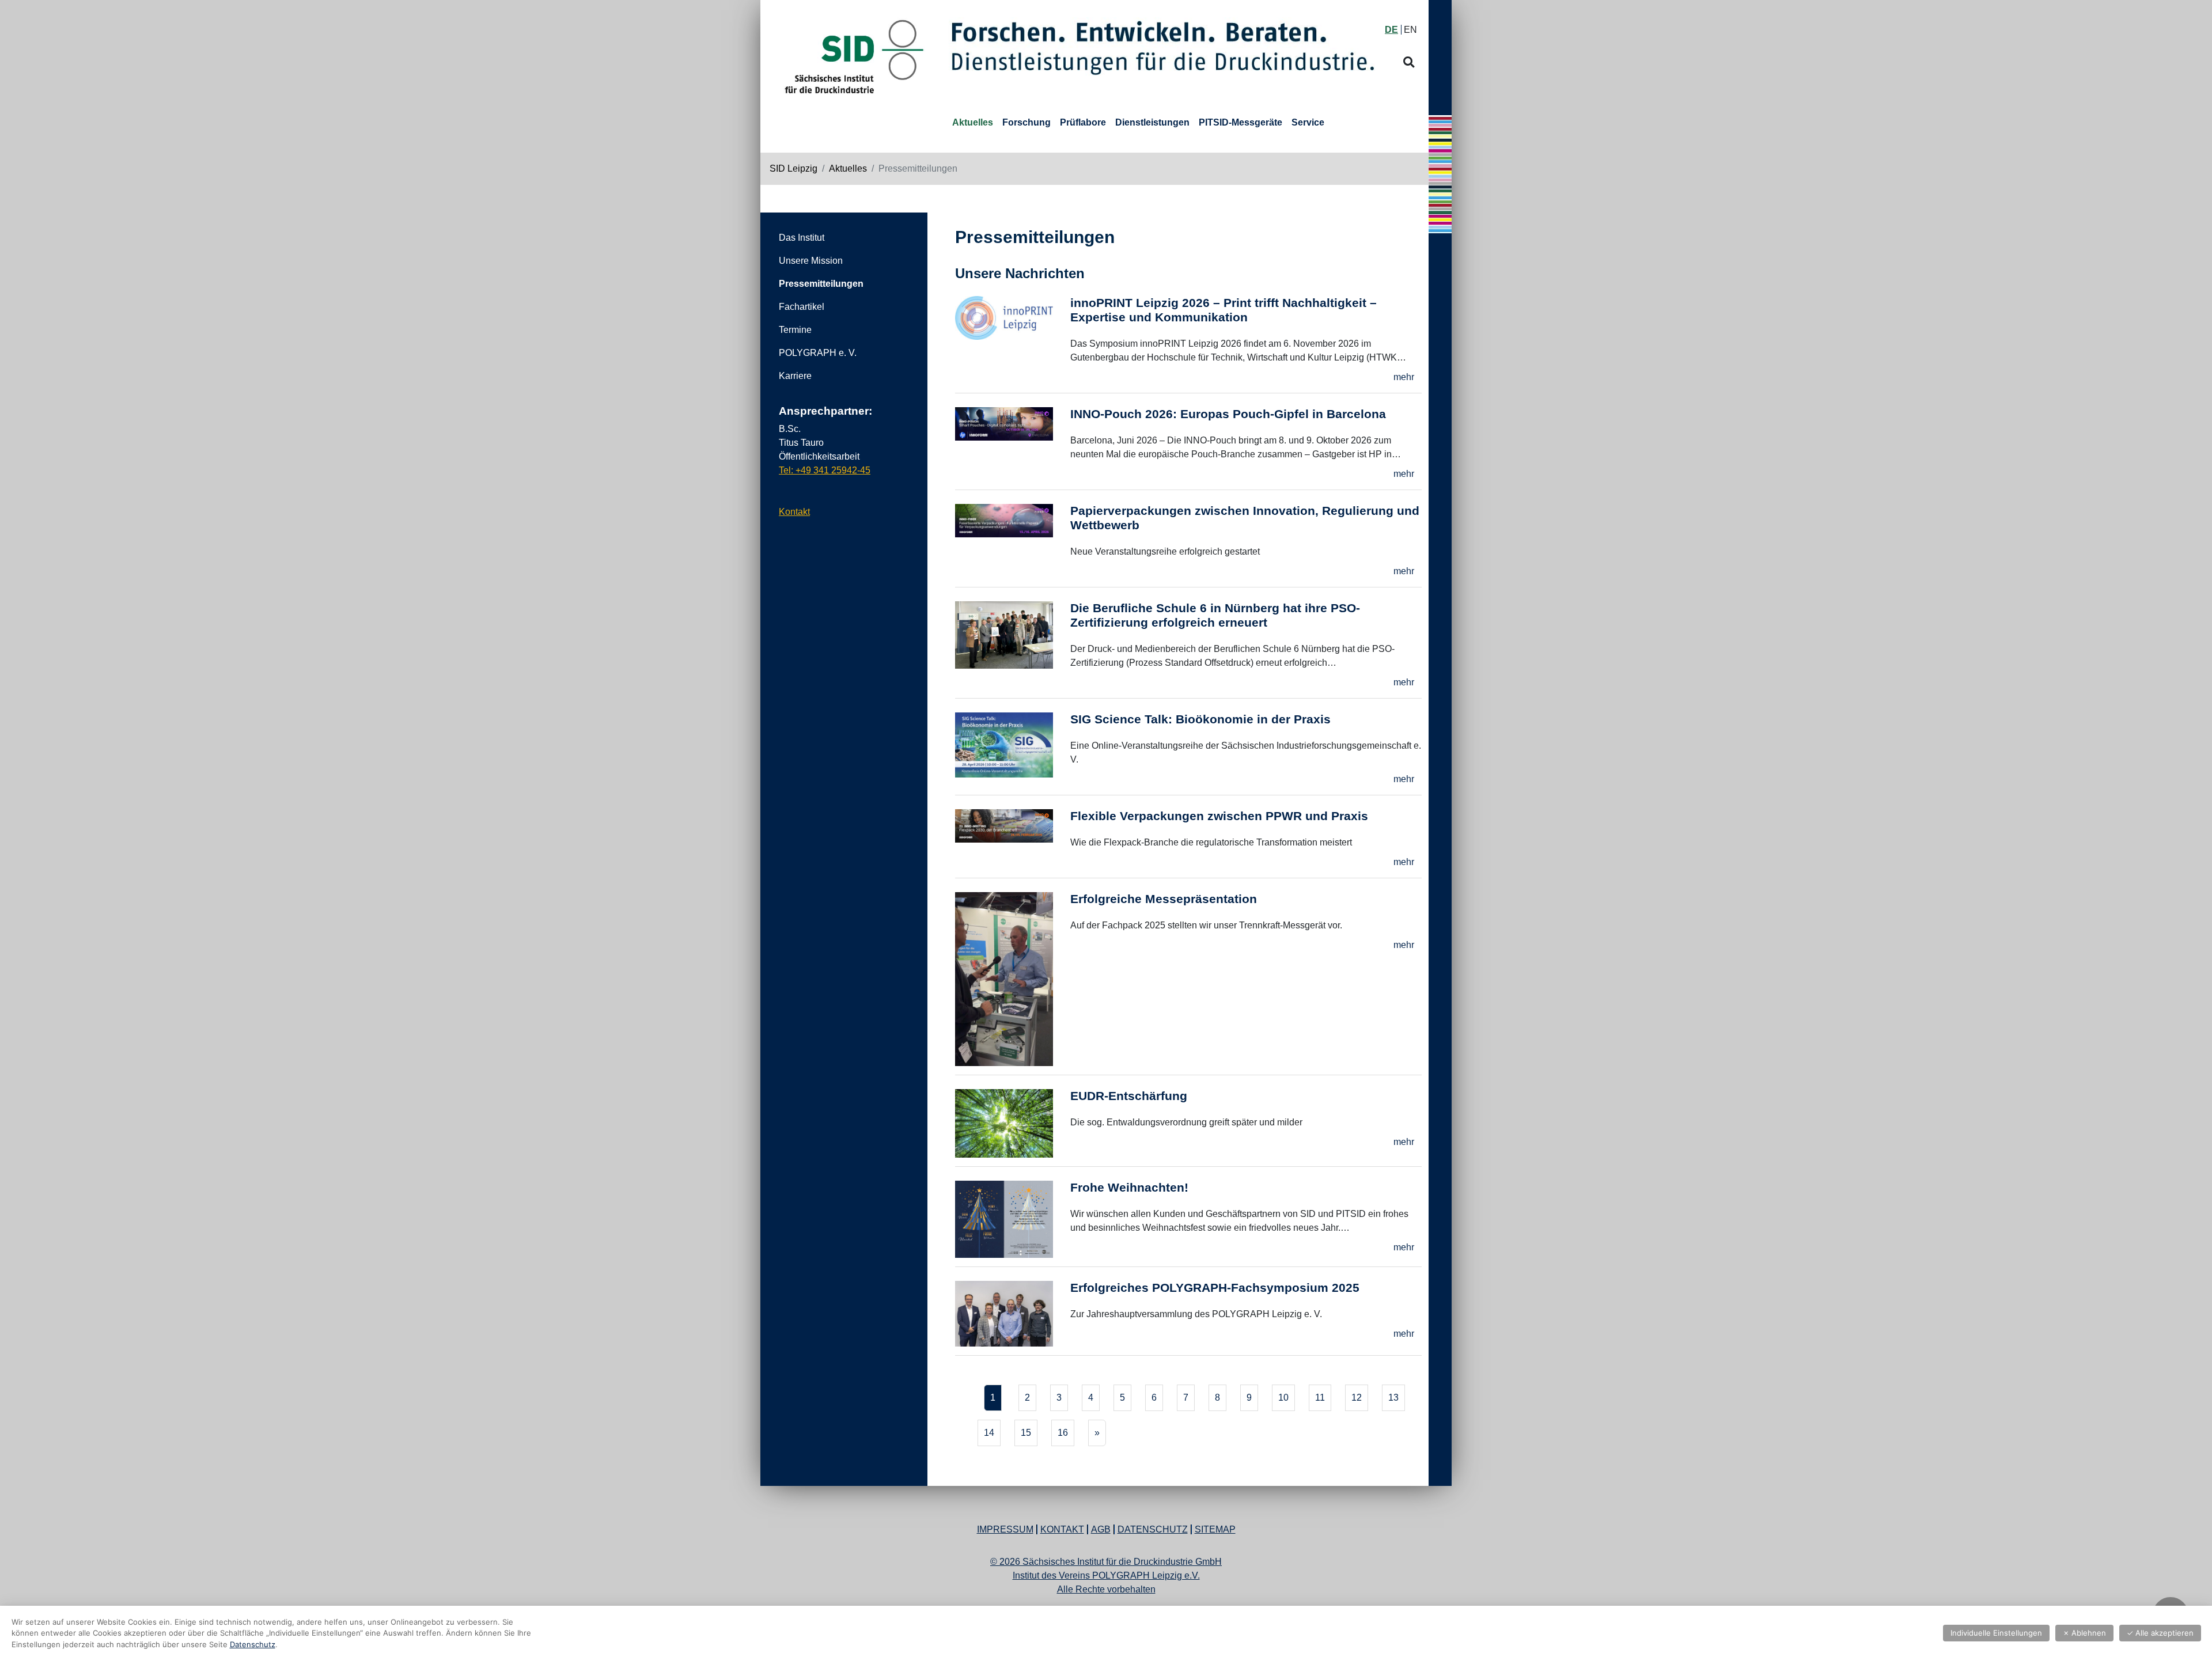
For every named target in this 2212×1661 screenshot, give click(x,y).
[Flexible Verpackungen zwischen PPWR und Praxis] (1013, 841)
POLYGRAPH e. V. (818, 353)
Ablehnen (2084, 1633)
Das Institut (802, 238)
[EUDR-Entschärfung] (1013, 1125)
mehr (1404, 377)
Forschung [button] (1027, 122)
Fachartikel (802, 307)
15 (1026, 1433)
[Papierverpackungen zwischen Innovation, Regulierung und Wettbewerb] (1013, 543)
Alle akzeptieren (2160, 1633)
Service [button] (1308, 122)
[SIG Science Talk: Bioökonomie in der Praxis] (1013, 751)
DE (1391, 30)
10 (1283, 1398)
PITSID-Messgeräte (1241, 122)
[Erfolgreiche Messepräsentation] (1013, 981)
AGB (1101, 1529)
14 (989, 1433)
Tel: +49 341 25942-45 (825, 470)
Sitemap (1215, 1529)
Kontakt (794, 512)
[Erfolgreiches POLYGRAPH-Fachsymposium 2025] (1013, 1315)
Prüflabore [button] (1083, 122)
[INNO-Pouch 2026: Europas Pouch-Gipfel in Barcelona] (1013, 446)
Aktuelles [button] (973, 122)
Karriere (795, 376)
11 (1320, 1398)
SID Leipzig (793, 168)
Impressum (1005, 1529)
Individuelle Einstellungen (1996, 1633)
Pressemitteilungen (821, 284)
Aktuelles (848, 168)
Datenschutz (1153, 1529)
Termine (795, 330)
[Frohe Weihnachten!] (1013, 1221)
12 (1357, 1398)
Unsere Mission (811, 261)
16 (1063, 1433)
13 (1393, 1398)
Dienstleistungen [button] (1152, 122)
